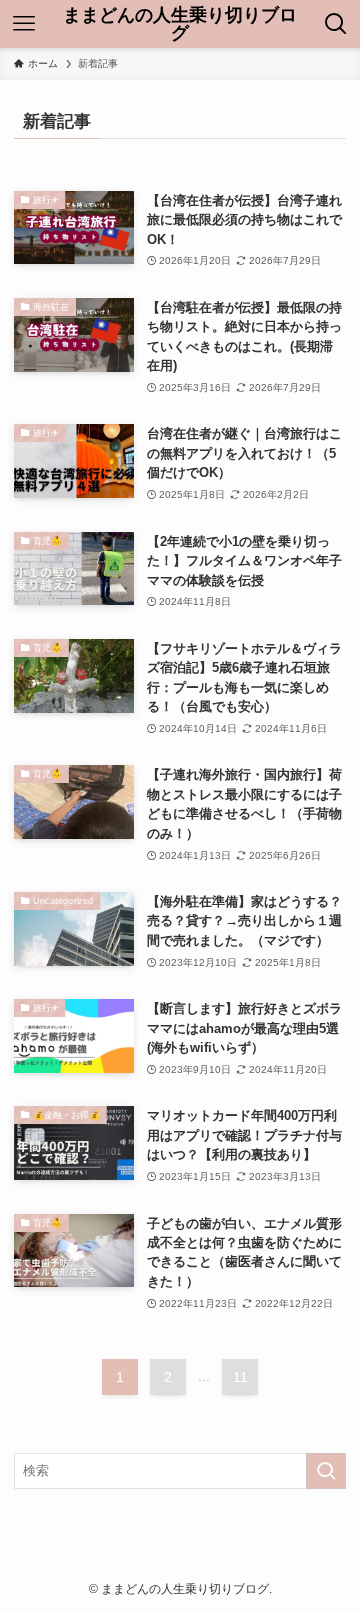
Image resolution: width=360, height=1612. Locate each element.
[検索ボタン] (336, 24)
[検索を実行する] (326, 1471)
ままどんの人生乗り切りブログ (180, 24)
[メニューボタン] (24, 24)
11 (240, 1377)
